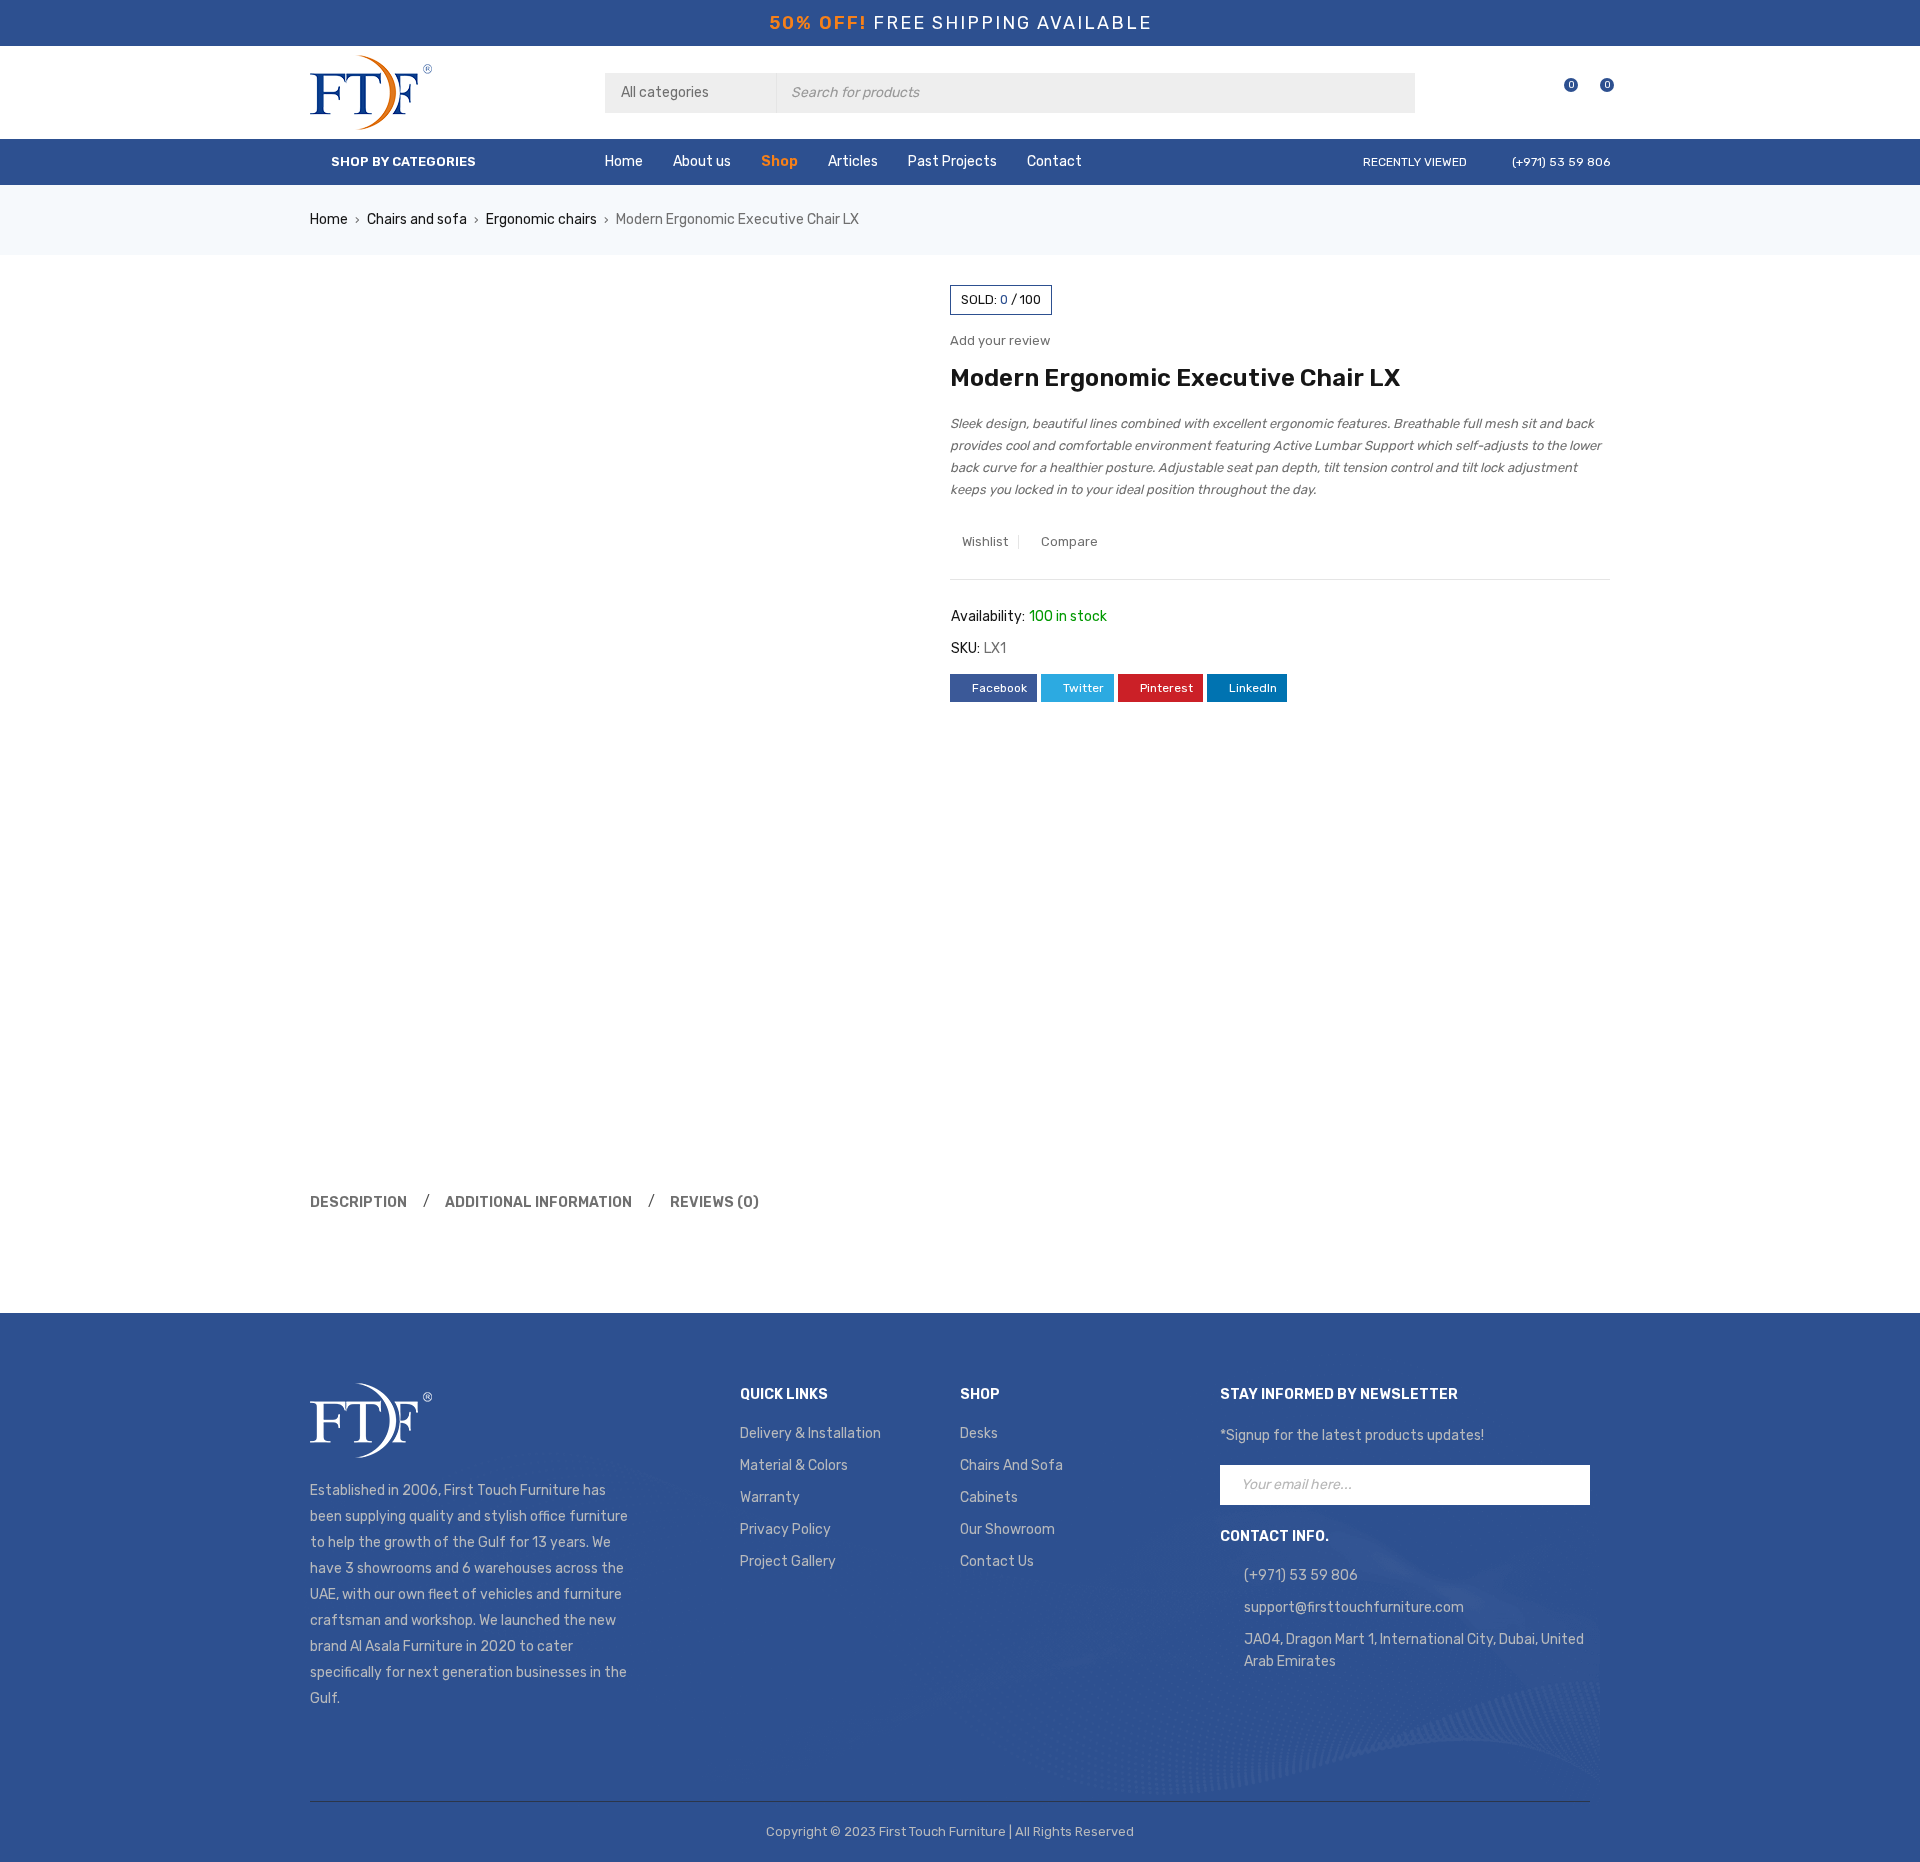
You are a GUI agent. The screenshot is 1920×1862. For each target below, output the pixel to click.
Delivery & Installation (810, 1433)
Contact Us (997, 1561)
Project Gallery (788, 1561)
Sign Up (1570, 1485)
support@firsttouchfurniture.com (1354, 1607)
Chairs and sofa (417, 219)
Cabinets (989, 1497)
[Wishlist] (1560, 92)
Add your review (1000, 340)
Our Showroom (1007, 1529)
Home (329, 219)
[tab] (355, 1203)
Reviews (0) (714, 1202)
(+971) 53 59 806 (1301, 1575)
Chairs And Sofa (1011, 1465)
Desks (979, 1433)
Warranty (770, 1497)
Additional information (538, 1202)
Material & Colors (794, 1465)
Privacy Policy (785, 1529)
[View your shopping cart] (1596, 92)
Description (358, 1202)
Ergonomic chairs (541, 219)
